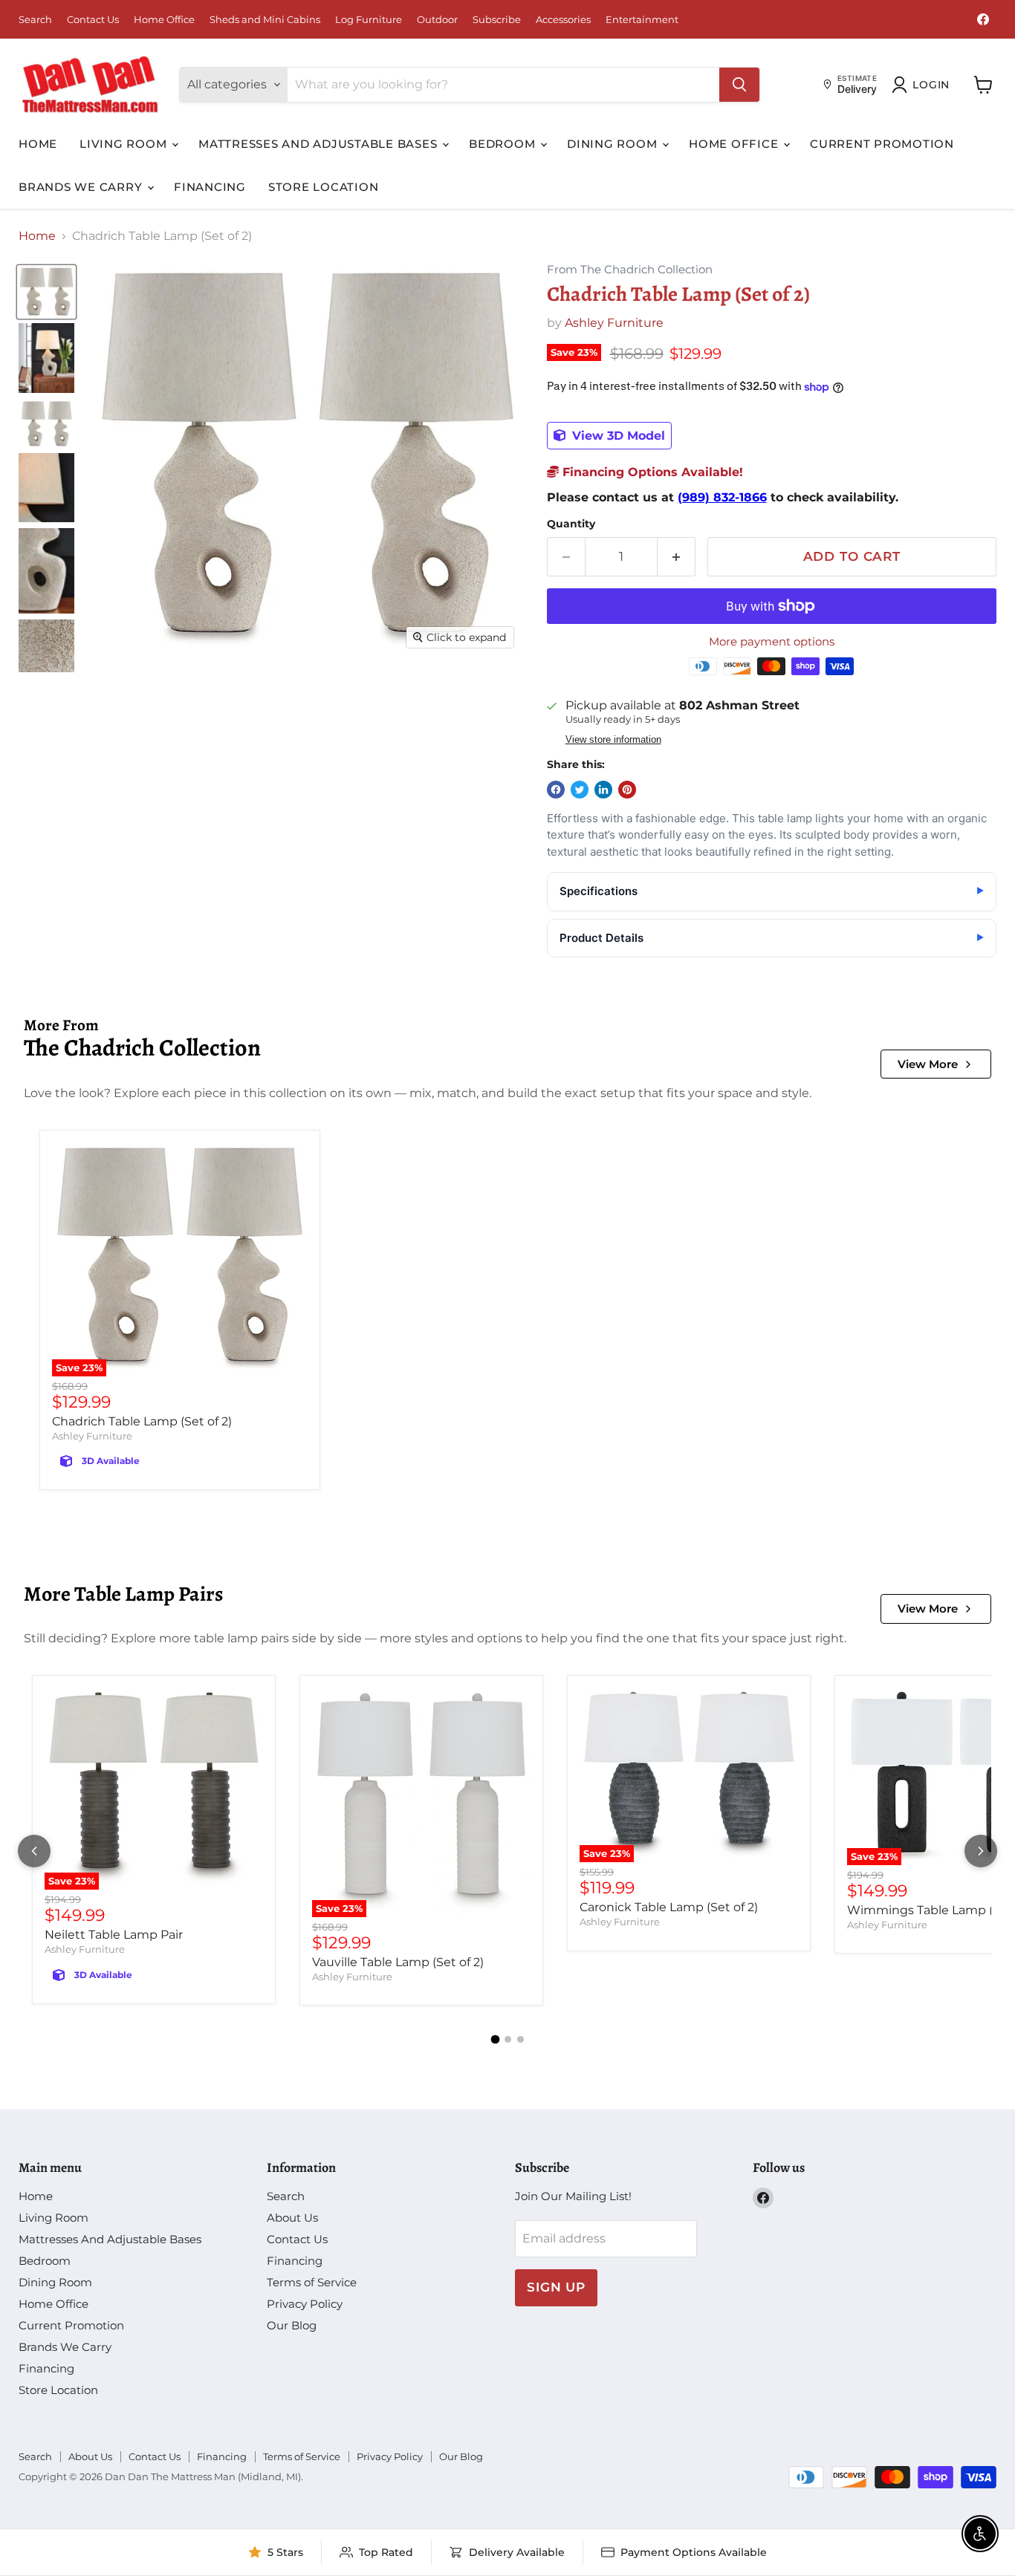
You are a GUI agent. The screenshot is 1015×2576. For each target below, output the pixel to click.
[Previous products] (34, 1851)
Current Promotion (882, 144)
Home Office (164, 20)
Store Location (324, 187)
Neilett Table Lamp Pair (114, 1935)
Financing (210, 187)
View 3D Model (617, 436)
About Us (292, 2218)
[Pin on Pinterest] (627, 790)
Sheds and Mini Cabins (265, 20)
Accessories (563, 20)
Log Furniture (369, 20)
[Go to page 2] (508, 2039)
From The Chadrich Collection (630, 270)
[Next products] (981, 1851)
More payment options (772, 641)
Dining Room (614, 144)
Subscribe (497, 20)
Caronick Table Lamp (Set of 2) (669, 1907)
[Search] (739, 85)
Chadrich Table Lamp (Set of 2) (142, 1421)
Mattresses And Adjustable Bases (320, 144)
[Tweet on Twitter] (580, 790)
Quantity (571, 524)
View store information (613, 740)
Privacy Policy (305, 2304)
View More (928, 1064)
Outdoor (437, 20)
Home (38, 144)
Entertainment (642, 20)
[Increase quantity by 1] (677, 557)
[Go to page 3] (521, 2039)
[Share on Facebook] (556, 790)
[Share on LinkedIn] (603, 790)
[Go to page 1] (495, 2040)
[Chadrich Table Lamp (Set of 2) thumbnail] (46, 292)
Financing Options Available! (651, 472)
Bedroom (504, 144)
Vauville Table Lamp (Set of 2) (398, 1962)
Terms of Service (312, 2282)
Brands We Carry (82, 187)
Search (35, 20)
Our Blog (292, 2325)
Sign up (556, 2287)
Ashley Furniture (614, 323)
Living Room (125, 144)
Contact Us (93, 20)
